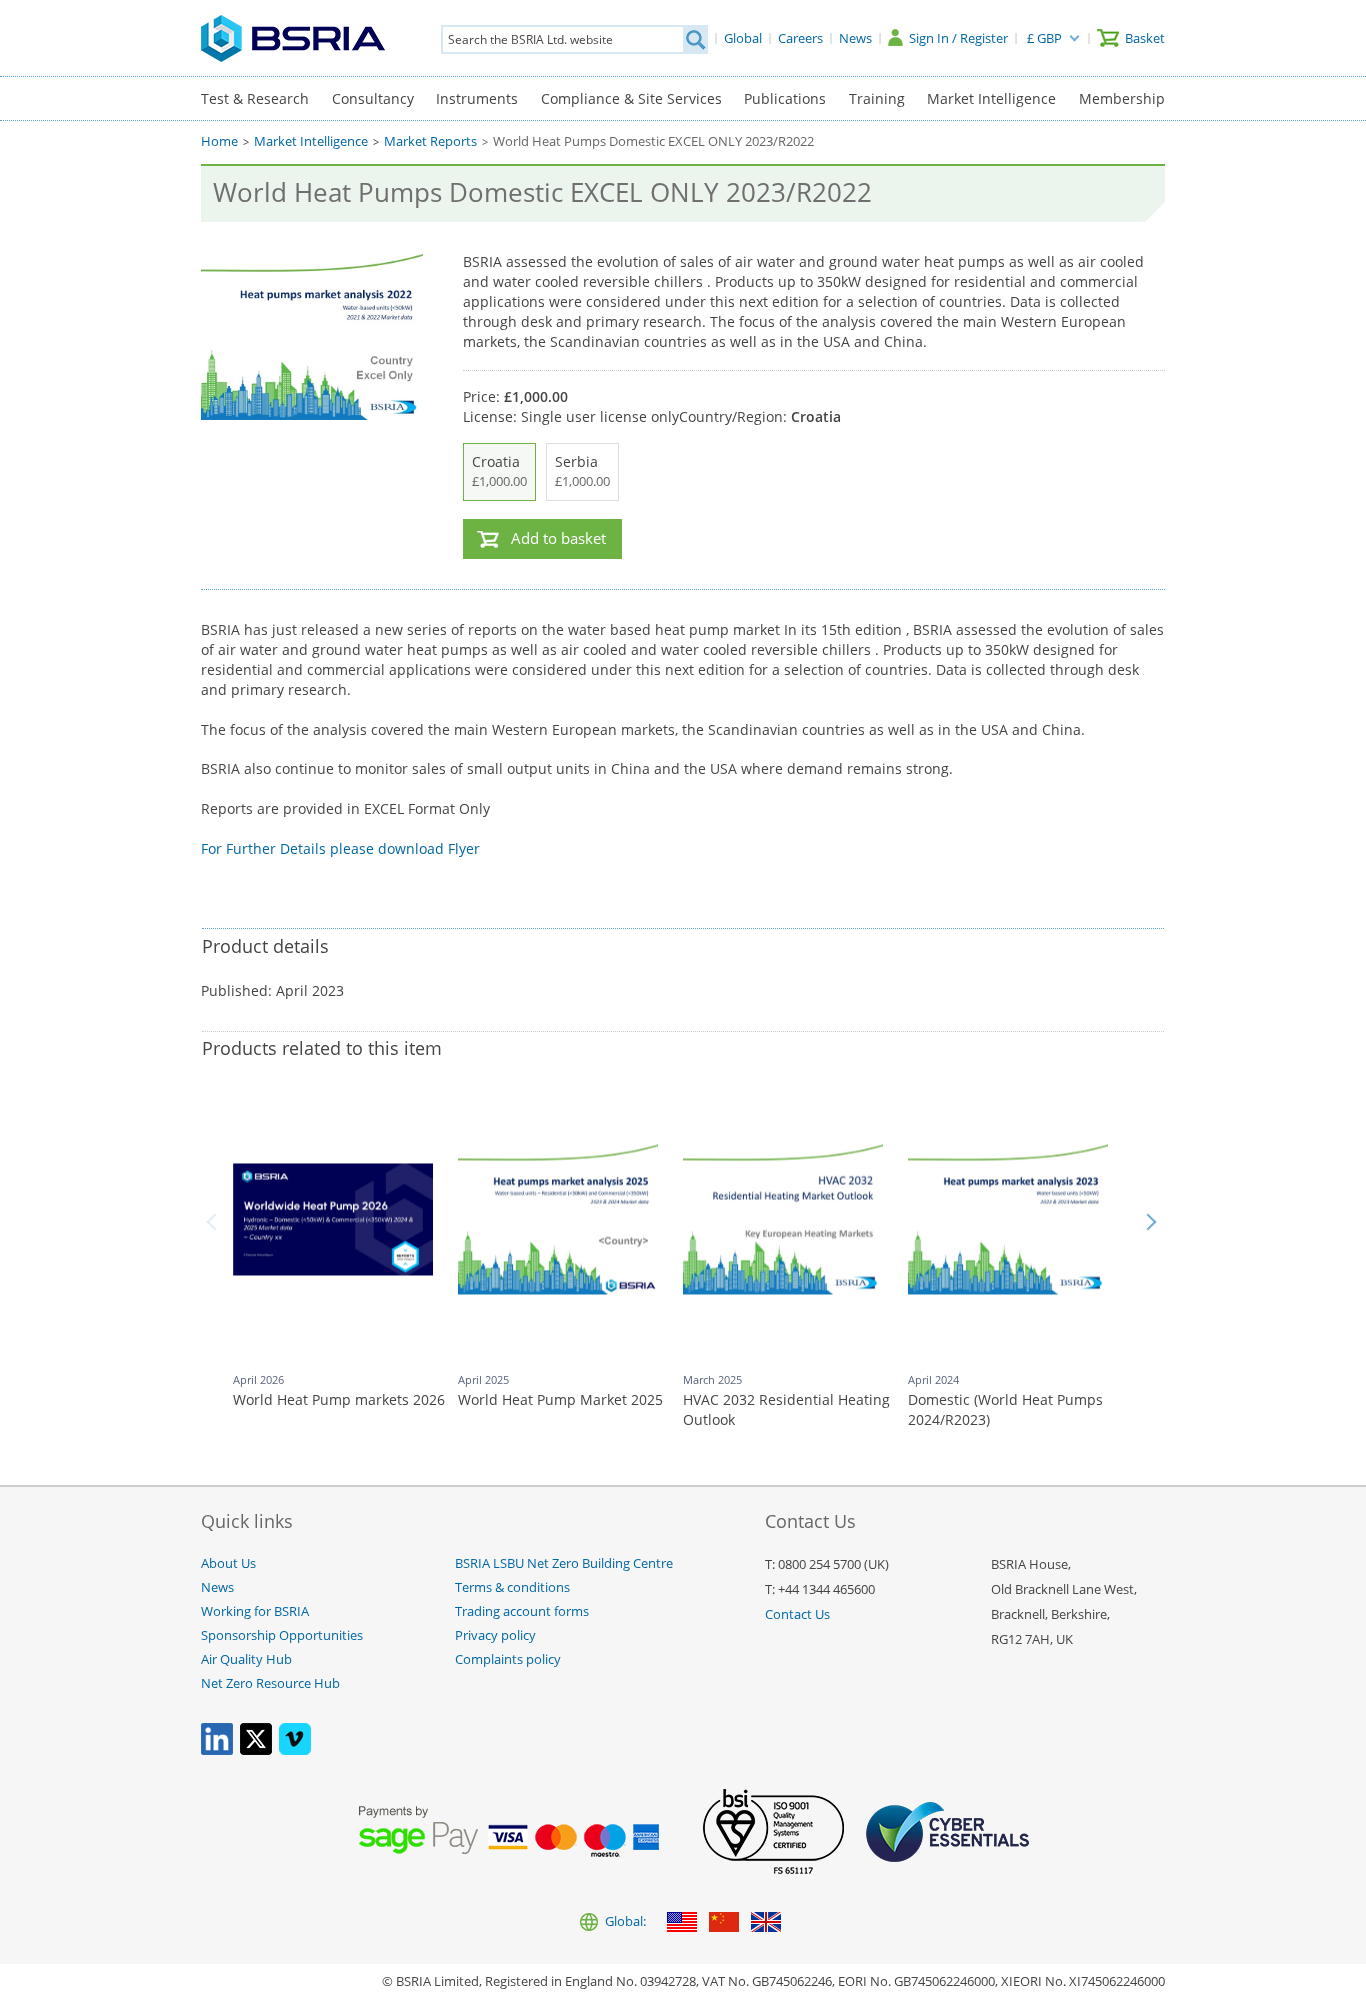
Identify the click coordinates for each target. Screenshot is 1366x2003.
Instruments (477, 98)
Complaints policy (508, 1659)
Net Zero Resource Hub (270, 1683)
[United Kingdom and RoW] (766, 1923)
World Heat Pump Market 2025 (560, 1399)
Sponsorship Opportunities (282, 1635)
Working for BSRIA (255, 1611)
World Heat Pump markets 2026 (339, 1399)
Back (215, 1222)
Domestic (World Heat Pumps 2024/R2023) (1005, 1409)
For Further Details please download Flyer (340, 848)
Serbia (582, 471)
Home (219, 141)
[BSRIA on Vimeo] (295, 1750)
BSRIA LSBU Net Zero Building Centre (564, 1563)
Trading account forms (522, 1611)
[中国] (724, 1923)
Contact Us (797, 1614)
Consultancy (373, 98)
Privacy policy (495, 1635)
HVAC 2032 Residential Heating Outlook (786, 1409)
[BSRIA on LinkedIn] (217, 1750)
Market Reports (430, 141)
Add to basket (558, 538)
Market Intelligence (991, 98)
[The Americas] (682, 1923)
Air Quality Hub (246, 1659)
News (217, 1587)
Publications (785, 98)
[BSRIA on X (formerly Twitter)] (256, 1750)
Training (877, 98)
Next (1151, 1222)
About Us (228, 1563)
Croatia (499, 471)
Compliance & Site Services (631, 98)
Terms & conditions (512, 1587)
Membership (1122, 98)
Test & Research (255, 98)
